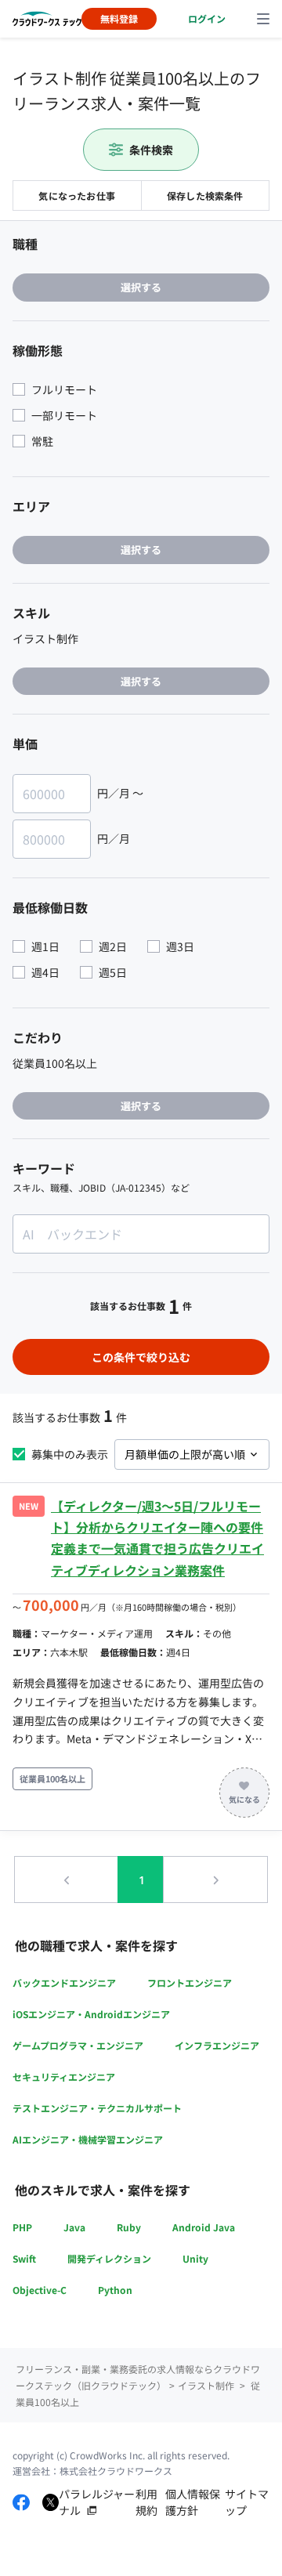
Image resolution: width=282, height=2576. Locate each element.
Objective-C (40, 2290)
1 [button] (142, 1880)
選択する (141, 287)
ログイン (207, 18)
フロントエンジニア (190, 1983)
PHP (22, 2227)
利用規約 (146, 2502)
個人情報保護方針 (193, 2502)
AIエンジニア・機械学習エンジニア (88, 2139)
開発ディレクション (109, 2258)
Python (115, 2290)
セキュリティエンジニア (64, 2077)
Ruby (129, 2227)
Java (74, 2227)
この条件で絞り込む (141, 1357)
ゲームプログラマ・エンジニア (78, 2045)
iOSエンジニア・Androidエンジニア (91, 2014)
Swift (24, 2258)
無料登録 (119, 18)
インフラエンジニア (217, 2045)
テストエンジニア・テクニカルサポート (97, 2108)
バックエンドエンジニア (64, 1983)
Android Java (204, 2227)
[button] (67, 1880)
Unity (195, 2258)
